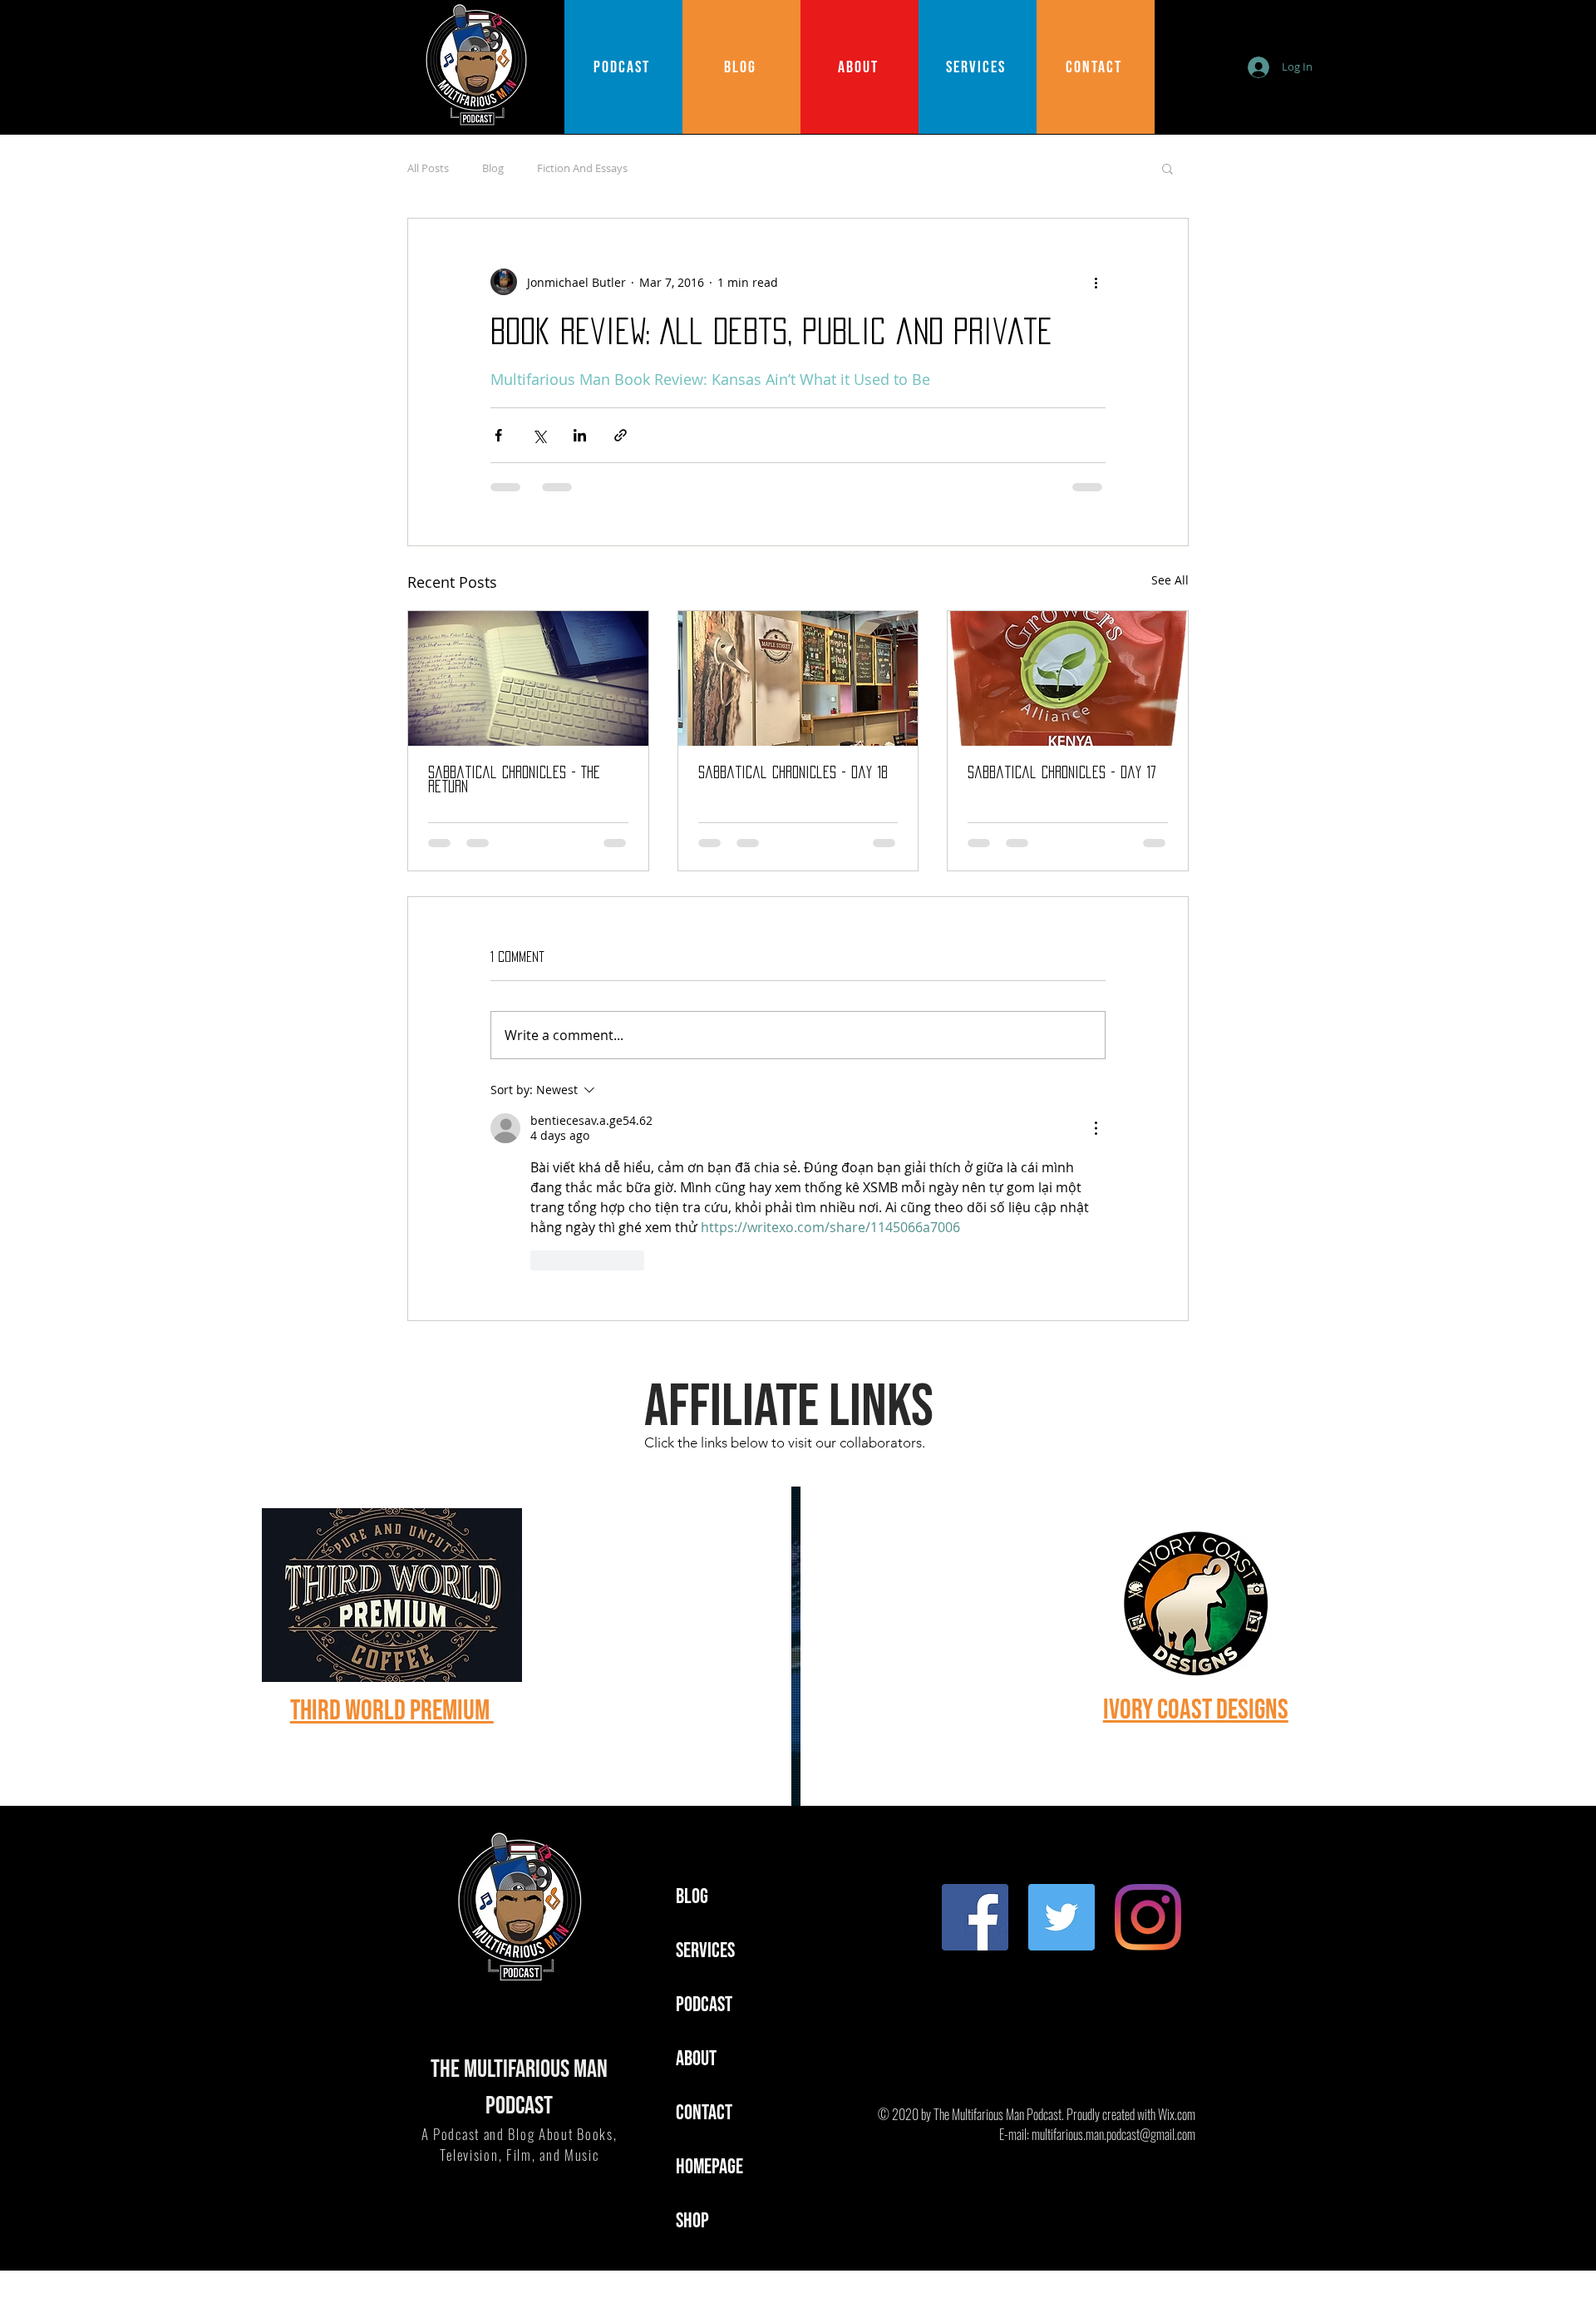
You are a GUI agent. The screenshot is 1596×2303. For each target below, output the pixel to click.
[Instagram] (1148, 1917)
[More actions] (1096, 282)
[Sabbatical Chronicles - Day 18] (798, 678)
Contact (704, 2113)
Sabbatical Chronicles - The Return (514, 779)
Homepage (709, 2167)
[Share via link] (621, 435)
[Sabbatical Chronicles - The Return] (528, 678)
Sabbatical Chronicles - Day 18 (793, 772)
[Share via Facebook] (498, 435)
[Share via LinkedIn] (580, 435)
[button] (1167, 168)
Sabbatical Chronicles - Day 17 (1062, 772)
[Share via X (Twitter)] (539, 435)
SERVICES (705, 1951)
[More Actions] (1096, 1128)
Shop (692, 2221)
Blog (493, 168)
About (696, 2059)
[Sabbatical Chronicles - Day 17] (1068, 678)
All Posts (428, 168)
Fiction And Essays (582, 168)
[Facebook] (975, 1917)
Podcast (704, 2005)
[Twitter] (1062, 1917)
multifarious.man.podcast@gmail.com (1113, 2134)
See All (1170, 580)
